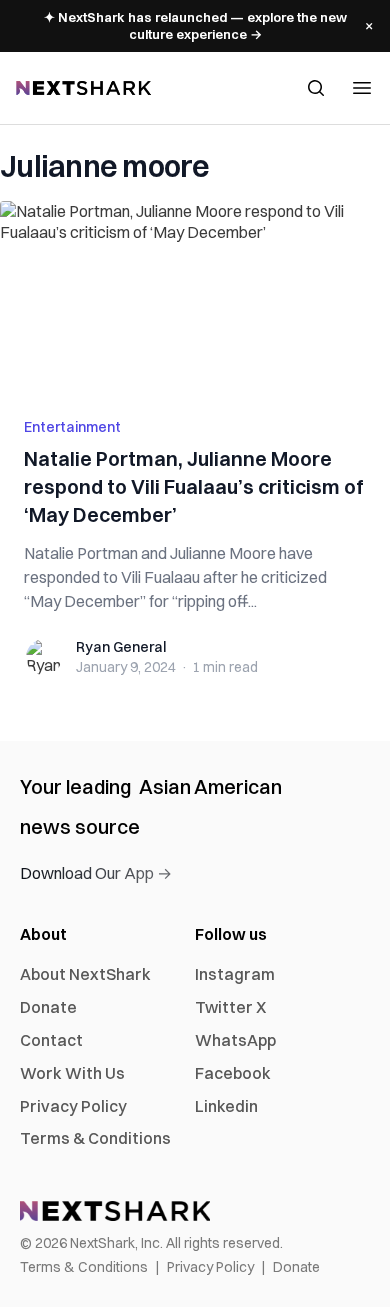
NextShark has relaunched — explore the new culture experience (195, 25)
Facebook (233, 1073)
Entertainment (72, 427)
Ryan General (121, 647)
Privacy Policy (73, 1106)
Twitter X (230, 1007)
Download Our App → (96, 873)
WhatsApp (235, 1040)
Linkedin (226, 1106)
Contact (51, 1040)
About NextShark (85, 974)
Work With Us (72, 1073)
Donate (48, 1007)
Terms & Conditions (95, 1138)
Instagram (235, 974)
